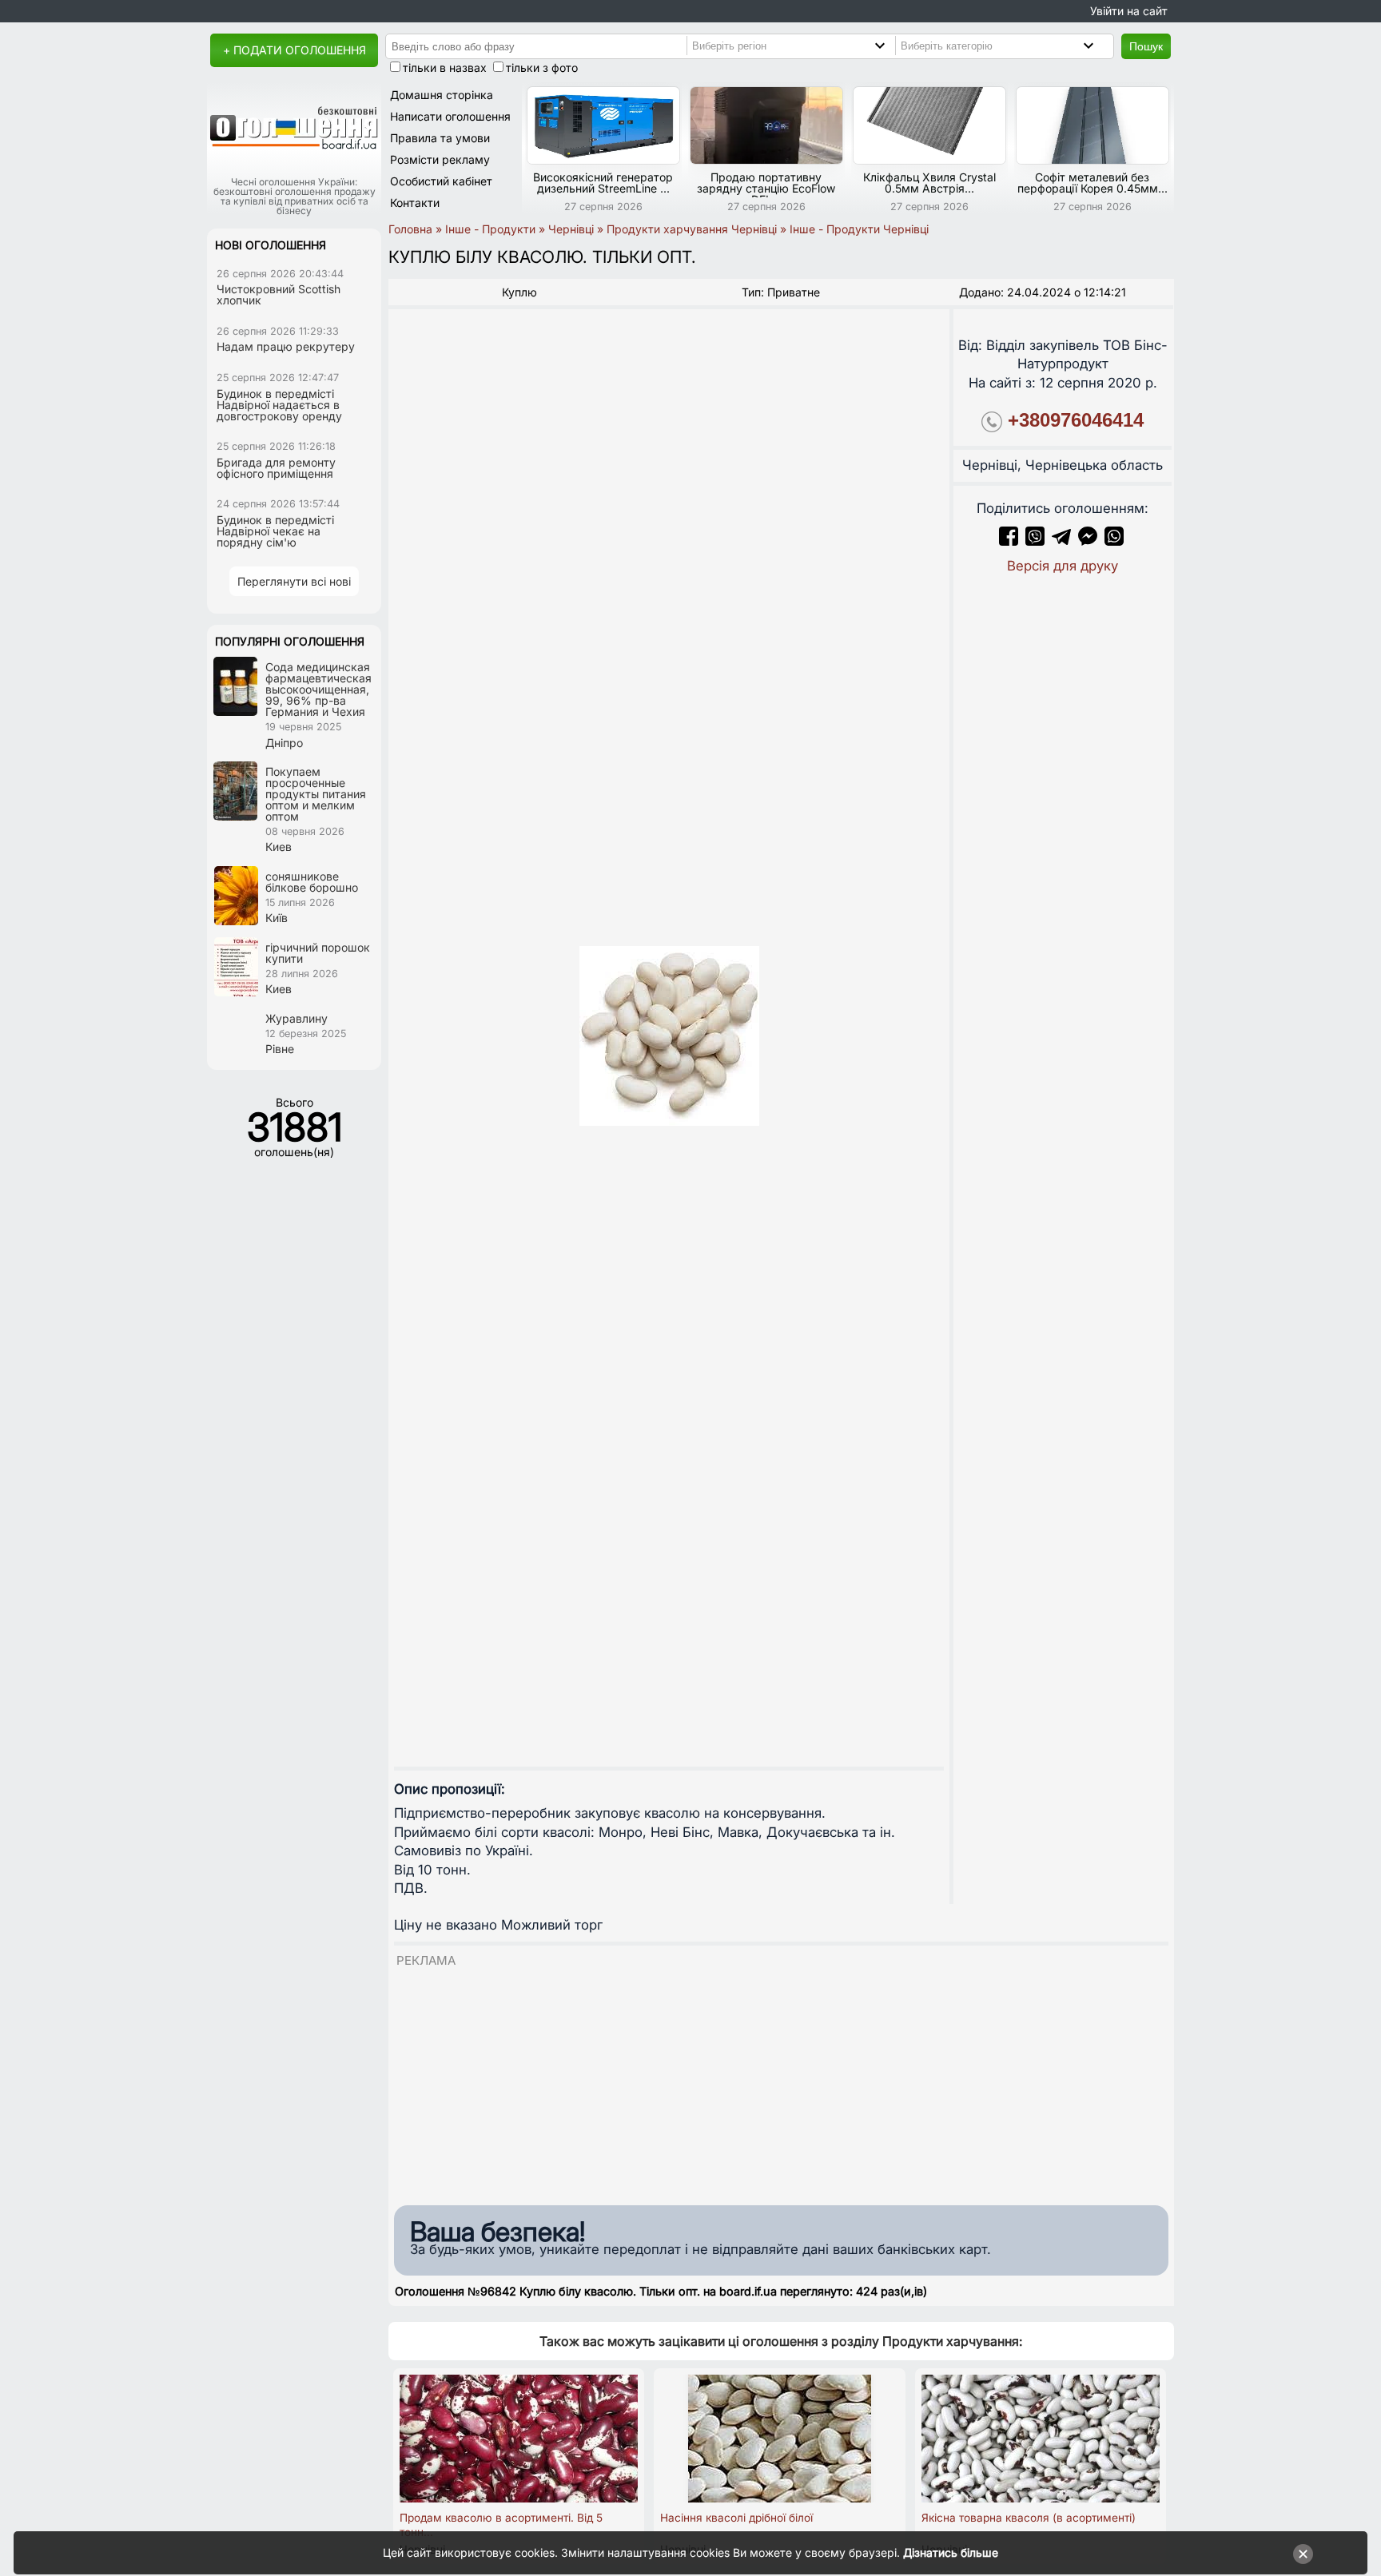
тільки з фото (542, 68)
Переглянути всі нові (294, 581)
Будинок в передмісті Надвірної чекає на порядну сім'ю (275, 531)
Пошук (1146, 46)
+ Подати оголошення (295, 50)
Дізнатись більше (951, 2552)
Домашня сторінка (442, 95)
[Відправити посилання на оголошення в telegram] (1061, 541)
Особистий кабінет (441, 181)
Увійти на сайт (1129, 11)
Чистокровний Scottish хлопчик (279, 294)
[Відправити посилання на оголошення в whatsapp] (1114, 541)
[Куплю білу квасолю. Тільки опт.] (669, 1036)
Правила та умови (440, 138)
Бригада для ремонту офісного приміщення (276, 468)
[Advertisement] (781, 2082)
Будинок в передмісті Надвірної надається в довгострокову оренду (279, 405)
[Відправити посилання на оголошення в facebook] (1009, 541)
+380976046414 (1076, 420)
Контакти (415, 203)
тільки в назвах (445, 68)
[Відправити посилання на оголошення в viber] (1035, 541)
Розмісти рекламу (440, 159)
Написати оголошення (450, 116)
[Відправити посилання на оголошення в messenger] (1090, 541)
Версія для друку (1063, 566)
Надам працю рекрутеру (286, 346)
